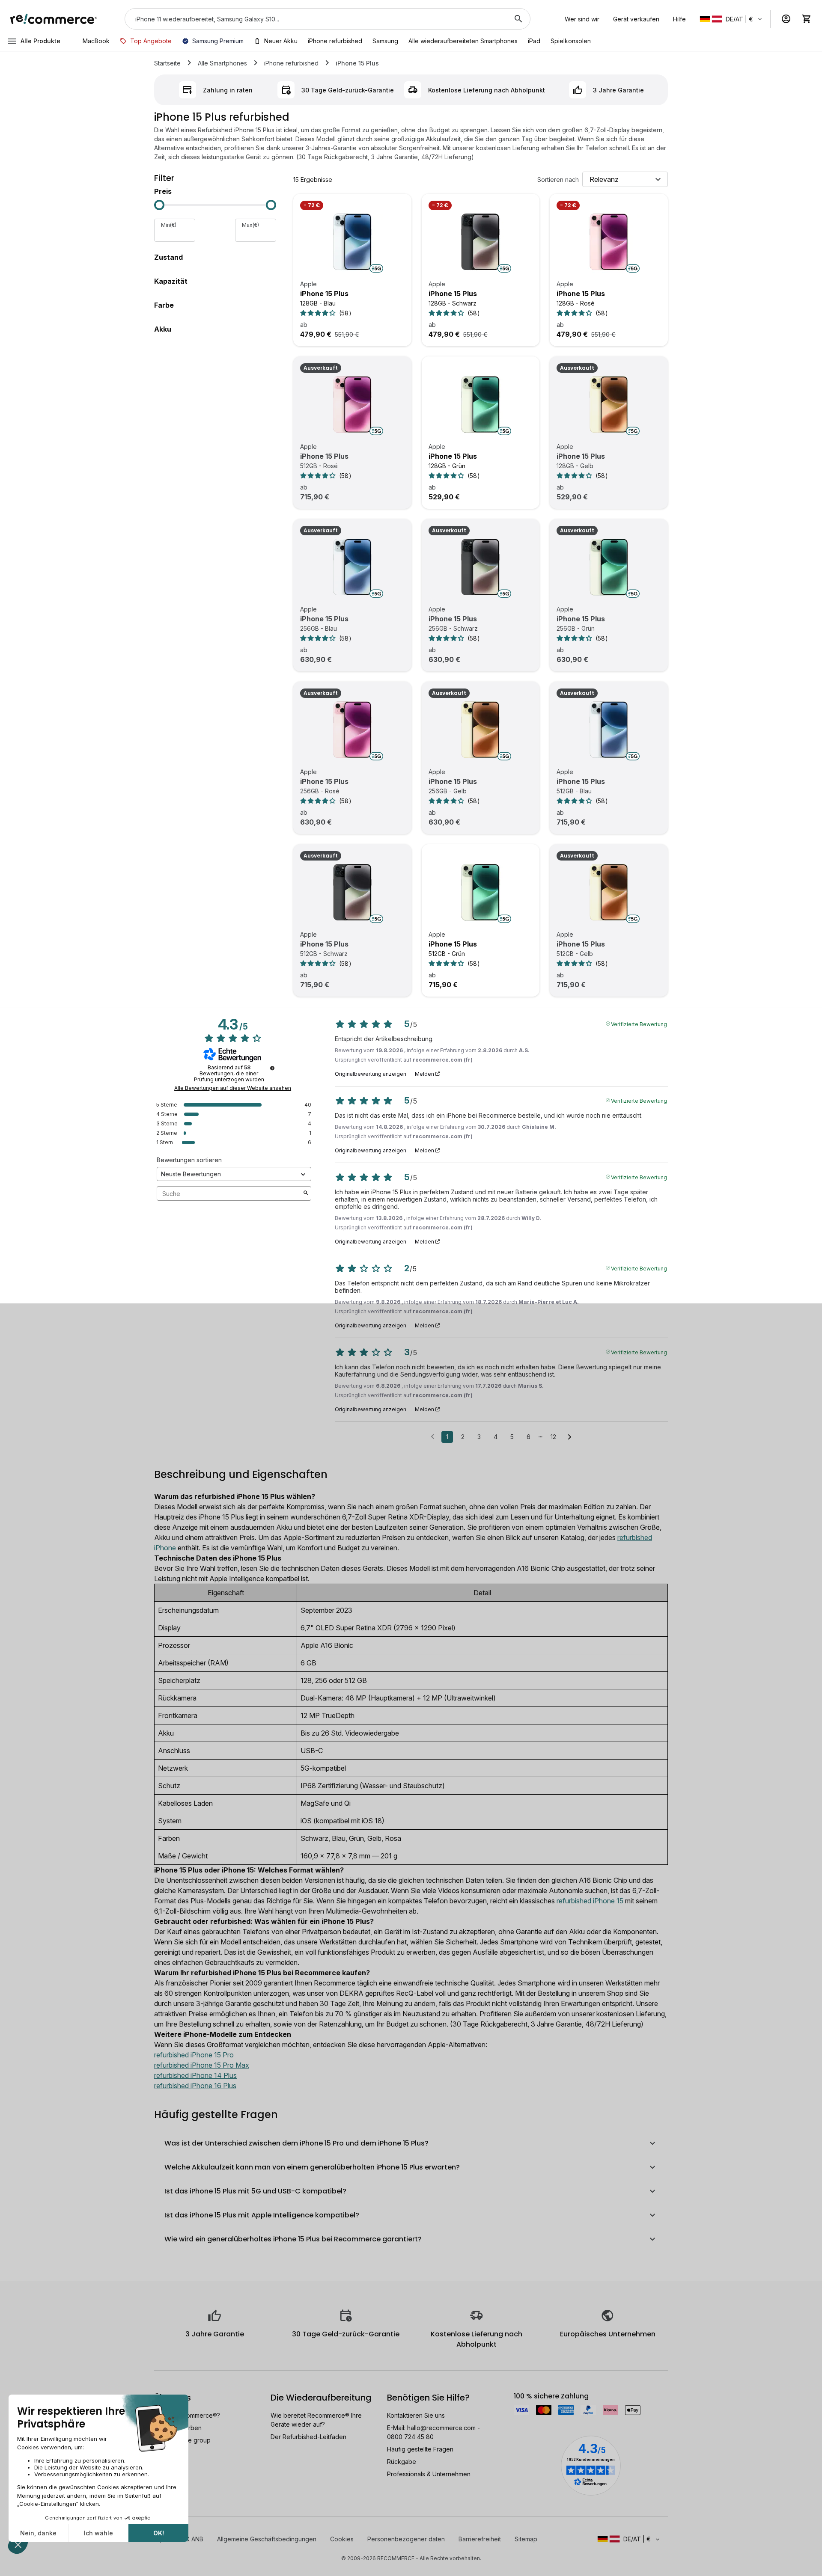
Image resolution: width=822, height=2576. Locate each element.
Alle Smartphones (222, 63)
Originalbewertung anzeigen (371, 1074)
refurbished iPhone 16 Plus (195, 2086)
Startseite (167, 63)
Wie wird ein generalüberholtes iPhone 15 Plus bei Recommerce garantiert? (293, 2239)
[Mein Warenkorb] (807, 19)
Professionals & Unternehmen (429, 2474)
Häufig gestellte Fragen (420, 2449)
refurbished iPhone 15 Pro (194, 2055)
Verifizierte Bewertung (639, 1024)
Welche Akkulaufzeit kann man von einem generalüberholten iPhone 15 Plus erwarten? (312, 2167)
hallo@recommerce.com (441, 2428)
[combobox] (316, 19)
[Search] (518, 19)
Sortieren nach (558, 180)
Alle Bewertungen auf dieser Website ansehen (233, 1088)
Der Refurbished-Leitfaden (308, 2437)
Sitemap (526, 2539)
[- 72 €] (352, 242)
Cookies (342, 2539)
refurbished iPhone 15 (590, 1901)
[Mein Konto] (786, 19)
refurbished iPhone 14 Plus (195, 2075)
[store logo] (54, 19)
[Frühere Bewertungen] (433, 1436)
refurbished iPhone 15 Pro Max (202, 2065)
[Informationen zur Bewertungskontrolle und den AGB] (272, 1068)
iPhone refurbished (291, 63)
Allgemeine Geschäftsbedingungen (267, 2539)
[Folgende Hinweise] (570, 1437)
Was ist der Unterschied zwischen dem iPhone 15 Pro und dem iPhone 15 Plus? (296, 2143)
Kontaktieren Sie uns (416, 2415)
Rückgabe (402, 2462)
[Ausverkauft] (352, 404)
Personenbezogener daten (406, 2539)
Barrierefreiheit (480, 2539)
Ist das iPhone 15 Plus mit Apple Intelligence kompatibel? (262, 2215)
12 (553, 1437)
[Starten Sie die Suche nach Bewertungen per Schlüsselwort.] (306, 1193)
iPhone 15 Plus (324, 294)
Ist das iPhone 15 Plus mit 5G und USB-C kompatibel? (255, 2191)
